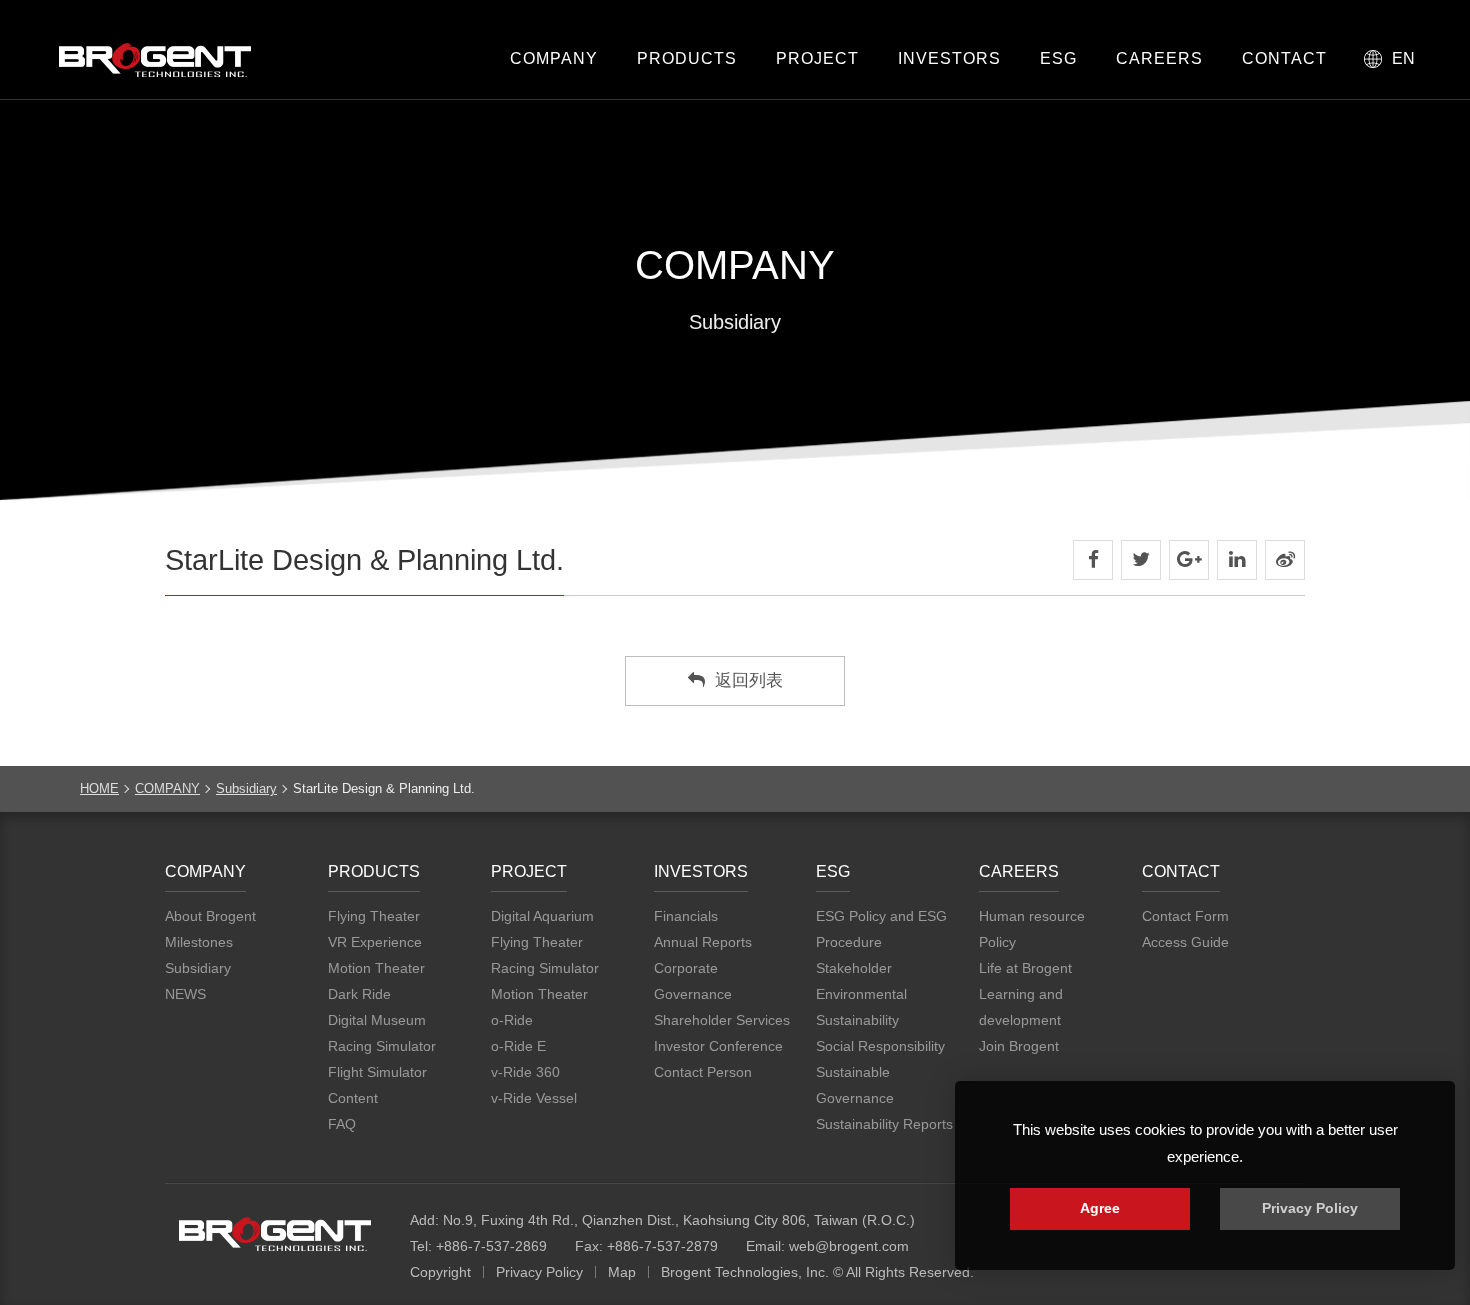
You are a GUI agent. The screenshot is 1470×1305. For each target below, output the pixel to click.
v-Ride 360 (525, 1072)
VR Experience (375, 942)
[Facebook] (1093, 560)
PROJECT (817, 58)
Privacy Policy (539, 1272)
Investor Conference (718, 1046)
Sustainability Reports (884, 1124)
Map (622, 1272)
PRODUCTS (687, 58)
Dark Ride (359, 994)
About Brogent (210, 916)
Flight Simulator (377, 1072)
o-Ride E (518, 1046)
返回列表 (749, 680)
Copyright (440, 1272)
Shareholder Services (722, 1020)
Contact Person (703, 1072)
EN (1403, 58)
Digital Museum (377, 1020)
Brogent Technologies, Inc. (275, 1234)
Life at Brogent (1025, 968)
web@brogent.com (849, 1246)
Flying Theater (374, 916)
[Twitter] (1141, 560)
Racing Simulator (382, 1046)
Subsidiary (246, 788)
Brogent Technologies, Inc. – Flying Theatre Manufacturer (155, 60)
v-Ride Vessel (534, 1098)
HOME (99, 788)
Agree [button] (1100, 1208)
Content (353, 1098)
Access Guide (1185, 942)
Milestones (199, 942)
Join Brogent (1019, 1046)
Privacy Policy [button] (1310, 1208)
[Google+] (1189, 560)
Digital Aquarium (542, 916)
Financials (686, 916)
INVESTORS (949, 58)
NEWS (185, 994)
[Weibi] (1285, 560)
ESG (1058, 58)
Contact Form (1185, 916)
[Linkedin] (1237, 560)
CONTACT (1284, 58)
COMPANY (554, 58)
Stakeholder (854, 968)
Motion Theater (376, 968)
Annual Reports (703, 942)
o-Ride (512, 1020)
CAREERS (1159, 58)
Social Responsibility (880, 1046)
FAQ (342, 1124)
